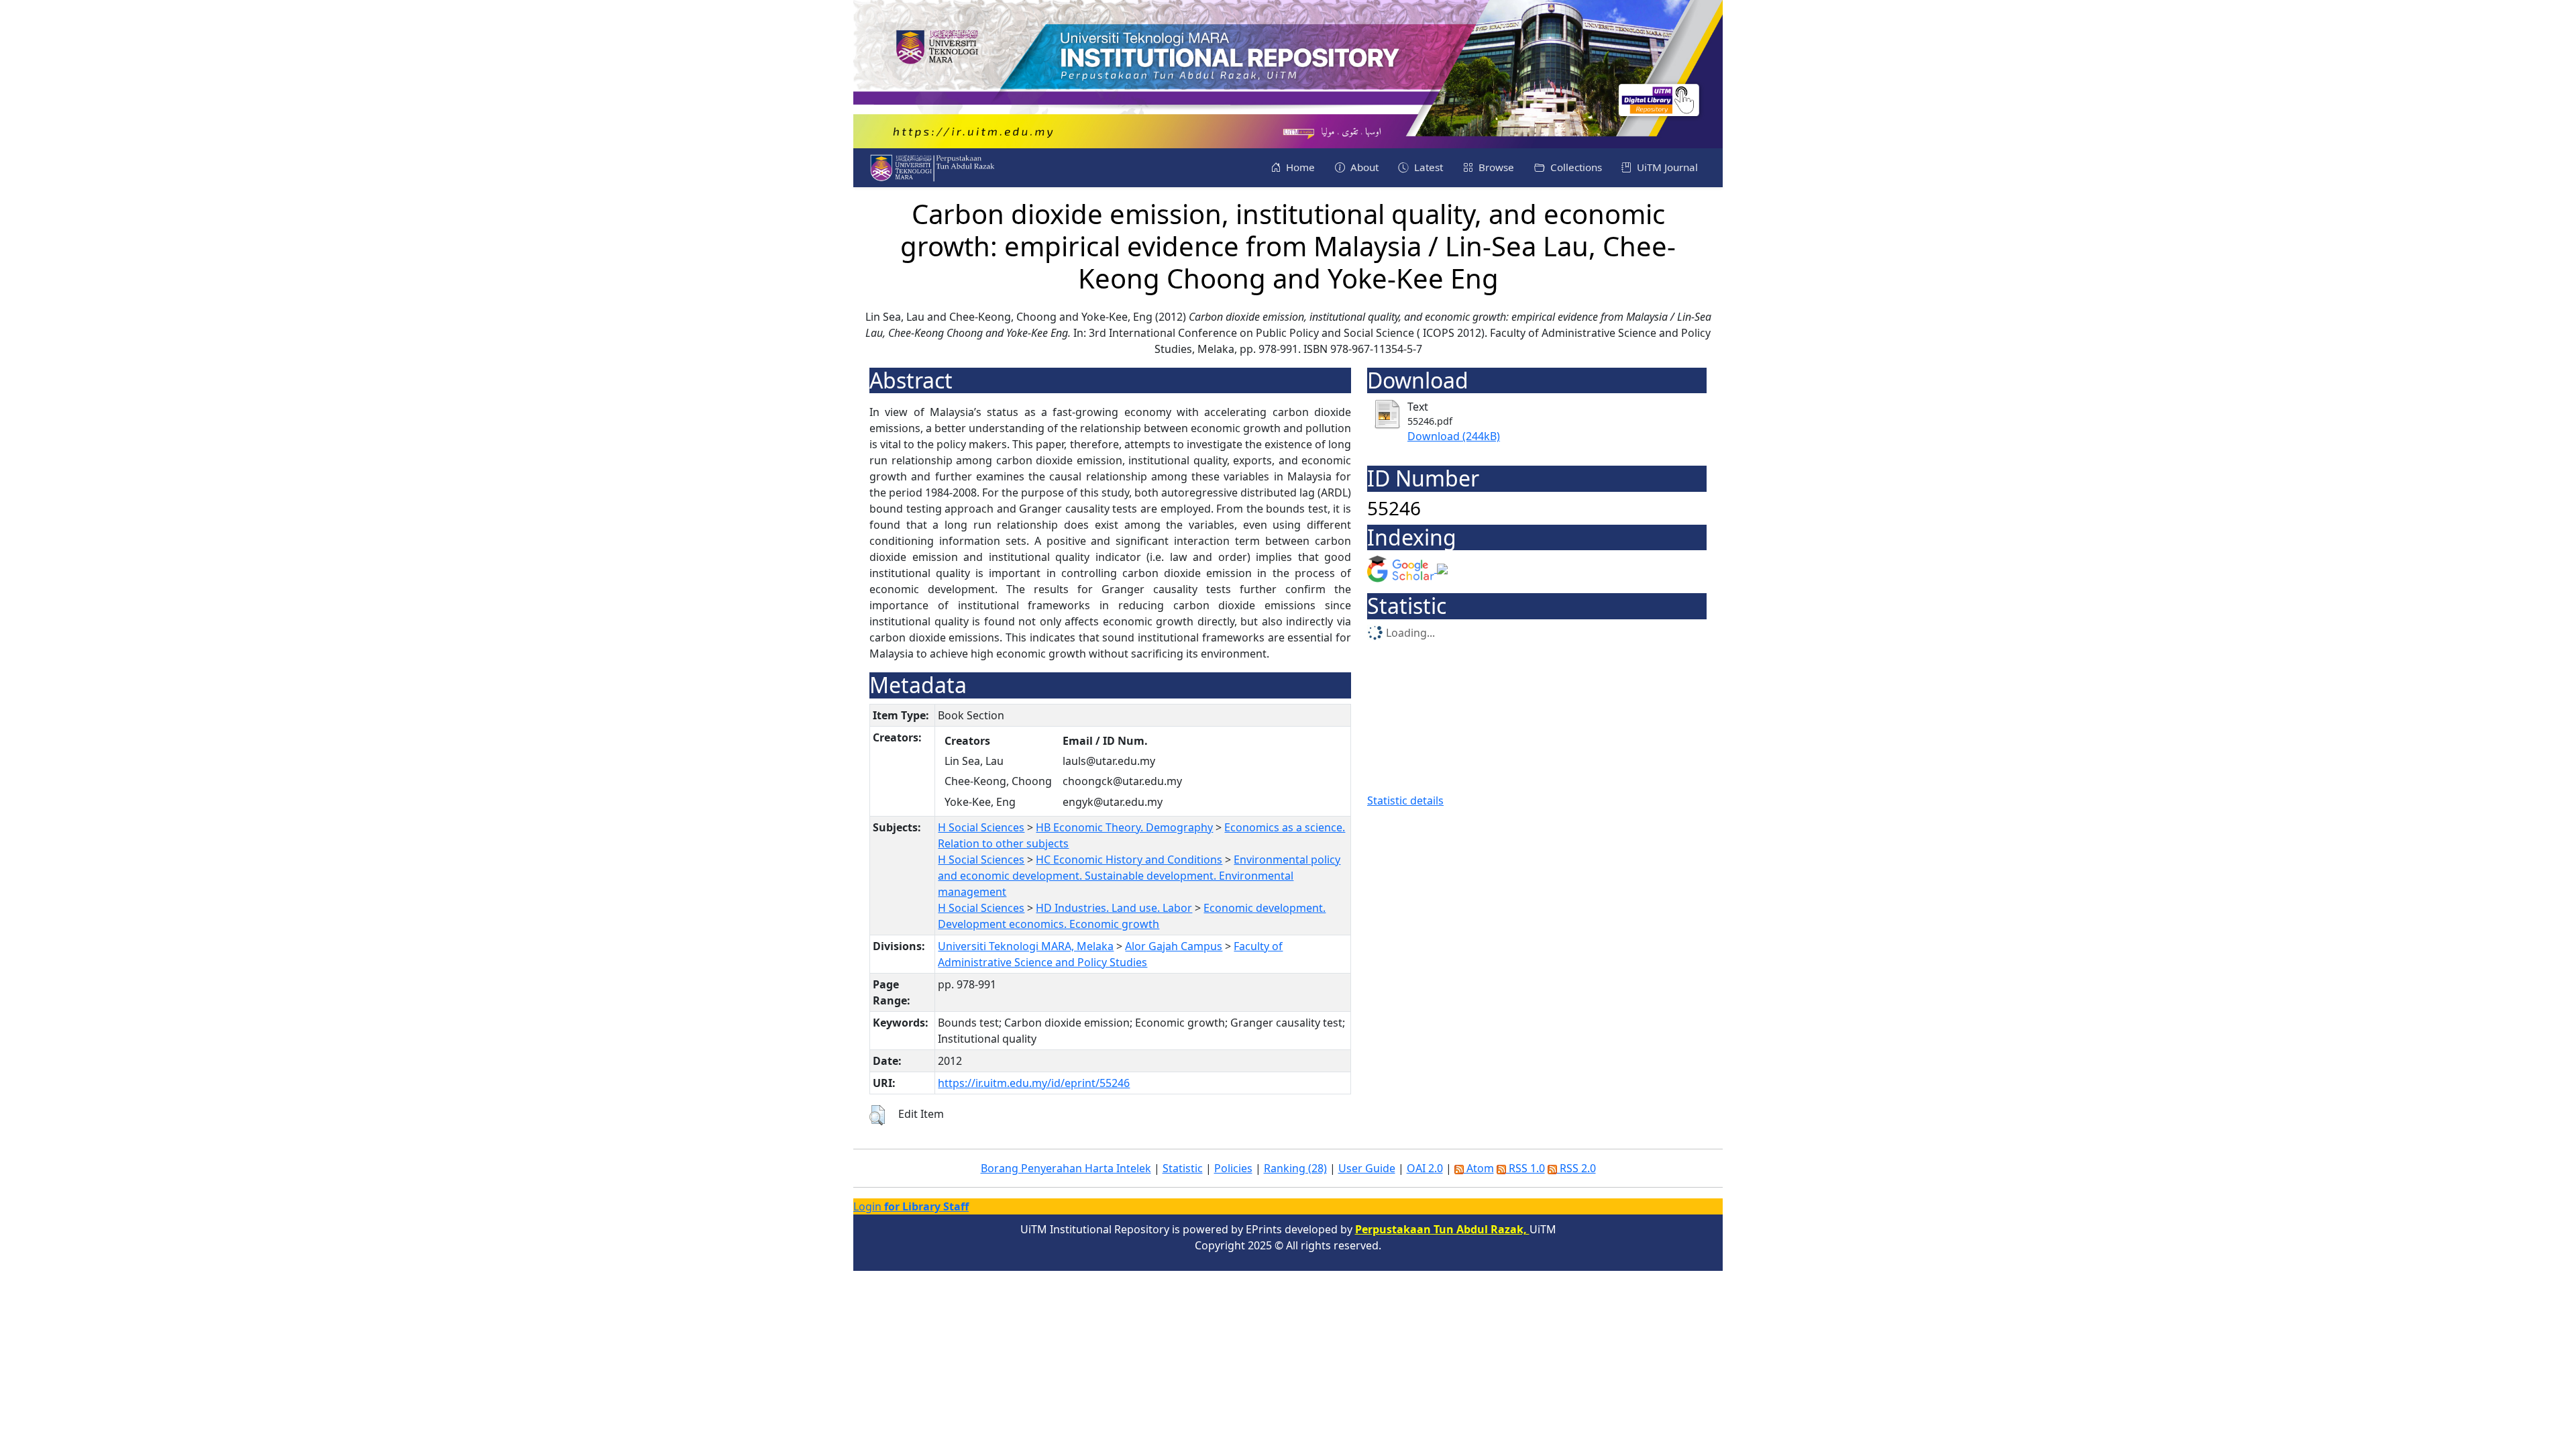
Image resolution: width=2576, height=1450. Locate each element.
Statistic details (1405, 800)
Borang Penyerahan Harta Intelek (1066, 1168)
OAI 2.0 (1425, 1168)
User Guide (1367, 1168)
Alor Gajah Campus (1174, 946)
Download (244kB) (1454, 436)
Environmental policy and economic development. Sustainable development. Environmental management (1139, 876)
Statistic (1183, 1168)
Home (1299, 167)
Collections (1575, 167)
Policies (1233, 1168)
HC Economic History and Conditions (1129, 860)
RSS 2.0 (1576, 1168)
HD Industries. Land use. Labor (1114, 908)
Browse (1495, 167)
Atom (1479, 1168)
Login (911, 1206)
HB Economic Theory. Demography (1124, 827)
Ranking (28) (1295, 1168)
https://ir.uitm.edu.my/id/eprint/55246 (1034, 1083)
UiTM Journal (1666, 167)
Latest (1427, 167)
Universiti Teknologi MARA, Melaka (1026, 946)
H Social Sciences (981, 827)
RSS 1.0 (1525, 1168)
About (1363, 167)
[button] (877, 1115)
